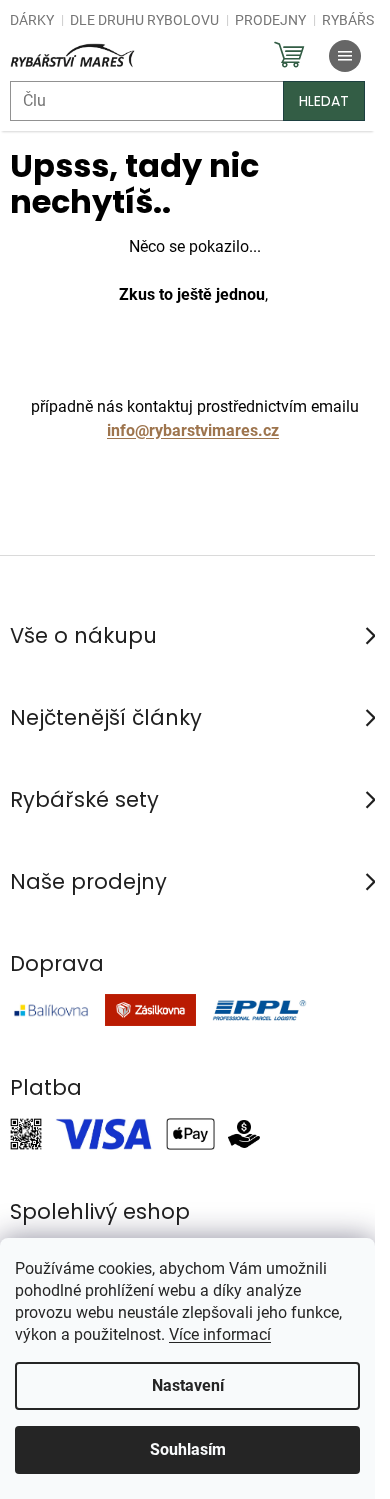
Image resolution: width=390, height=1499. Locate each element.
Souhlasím (188, 1449)
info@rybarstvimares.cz (193, 430)
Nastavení (188, 1385)
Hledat (324, 101)
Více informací (220, 1334)
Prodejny (270, 20)
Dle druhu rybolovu (144, 20)
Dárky (32, 20)
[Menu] (345, 56)
